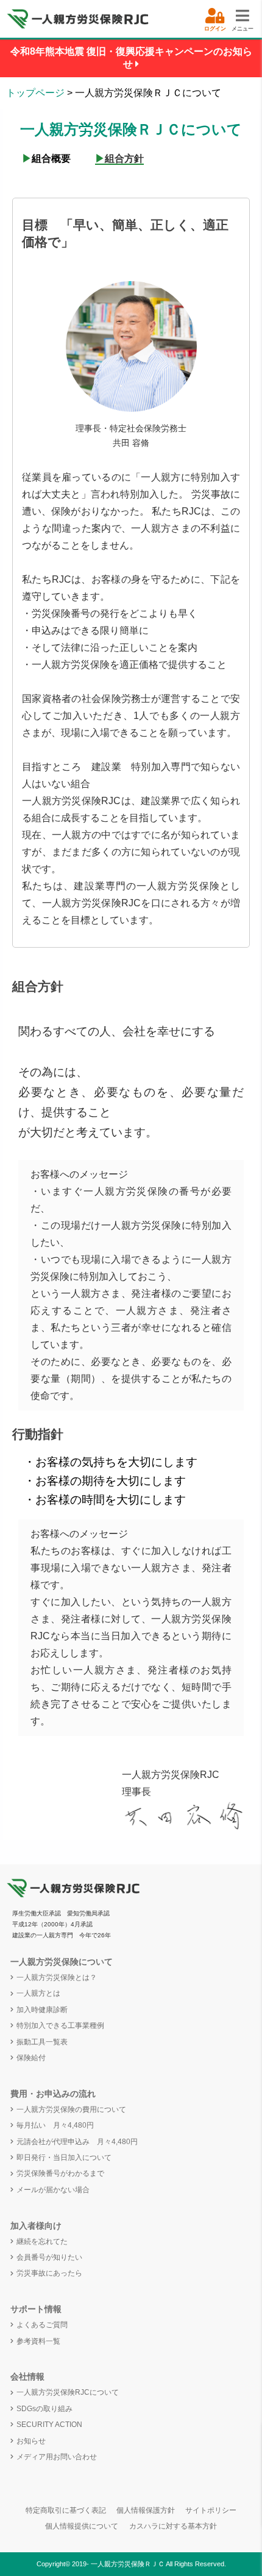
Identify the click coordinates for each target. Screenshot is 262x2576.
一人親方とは (38, 1993)
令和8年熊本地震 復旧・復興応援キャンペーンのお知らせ (131, 58)
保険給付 (31, 2058)
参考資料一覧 (38, 2341)
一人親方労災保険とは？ (57, 1977)
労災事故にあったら (49, 2273)
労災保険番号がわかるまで (60, 2173)
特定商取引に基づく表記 (66, 2510)
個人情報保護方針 (146, 2510)
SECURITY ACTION (49, 2425)
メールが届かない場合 (53, 2190)
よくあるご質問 (42, 2325)
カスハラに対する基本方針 (173, 2526)
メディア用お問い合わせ (57, 2457)
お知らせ (31, 2441)
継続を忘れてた (42, 2241)
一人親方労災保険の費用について (71, 2109)
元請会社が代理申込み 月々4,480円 (77, 2142)
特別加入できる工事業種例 (60, 2026)
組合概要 (46, 158)
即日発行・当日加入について (64, 2158)
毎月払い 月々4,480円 (55, 2125)
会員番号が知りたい (49, 2257)
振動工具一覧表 (42, 2042)
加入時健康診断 (42, 2010)
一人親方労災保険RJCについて (68, 2392)
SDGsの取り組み (44, 2409)
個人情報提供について (82, 2526)
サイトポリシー (211, 2510)
